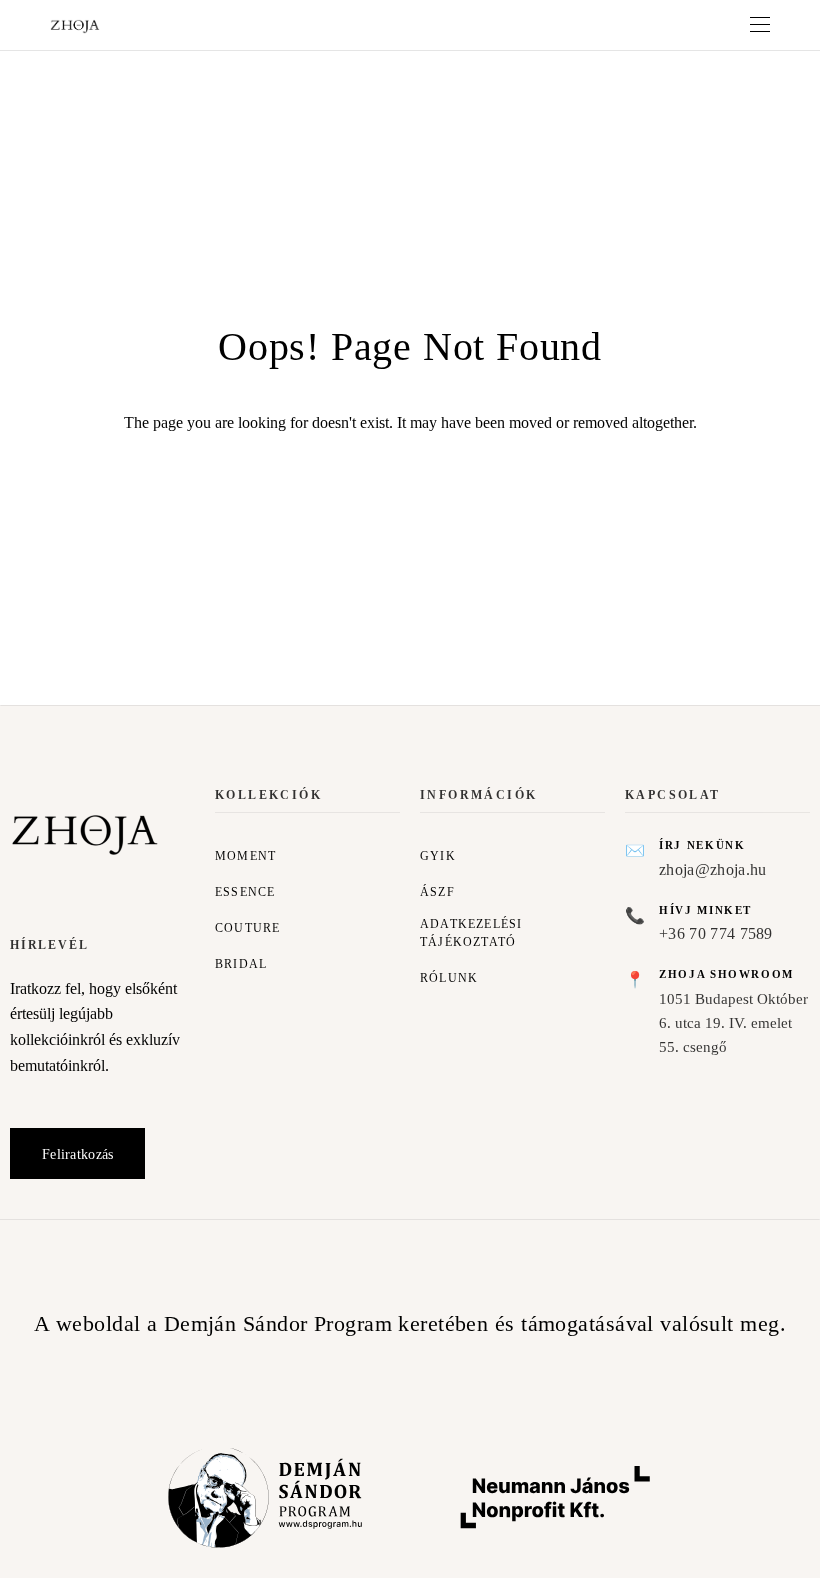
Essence (245, 892)
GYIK (438, 856)
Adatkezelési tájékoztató (471, 933)
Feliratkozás (77, 1154)
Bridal (241, 964)
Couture (247, 928)
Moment (245, 856)
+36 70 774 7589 (716, 933)
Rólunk (449, 978)
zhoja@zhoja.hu (712, 869)
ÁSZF (437, 892)
